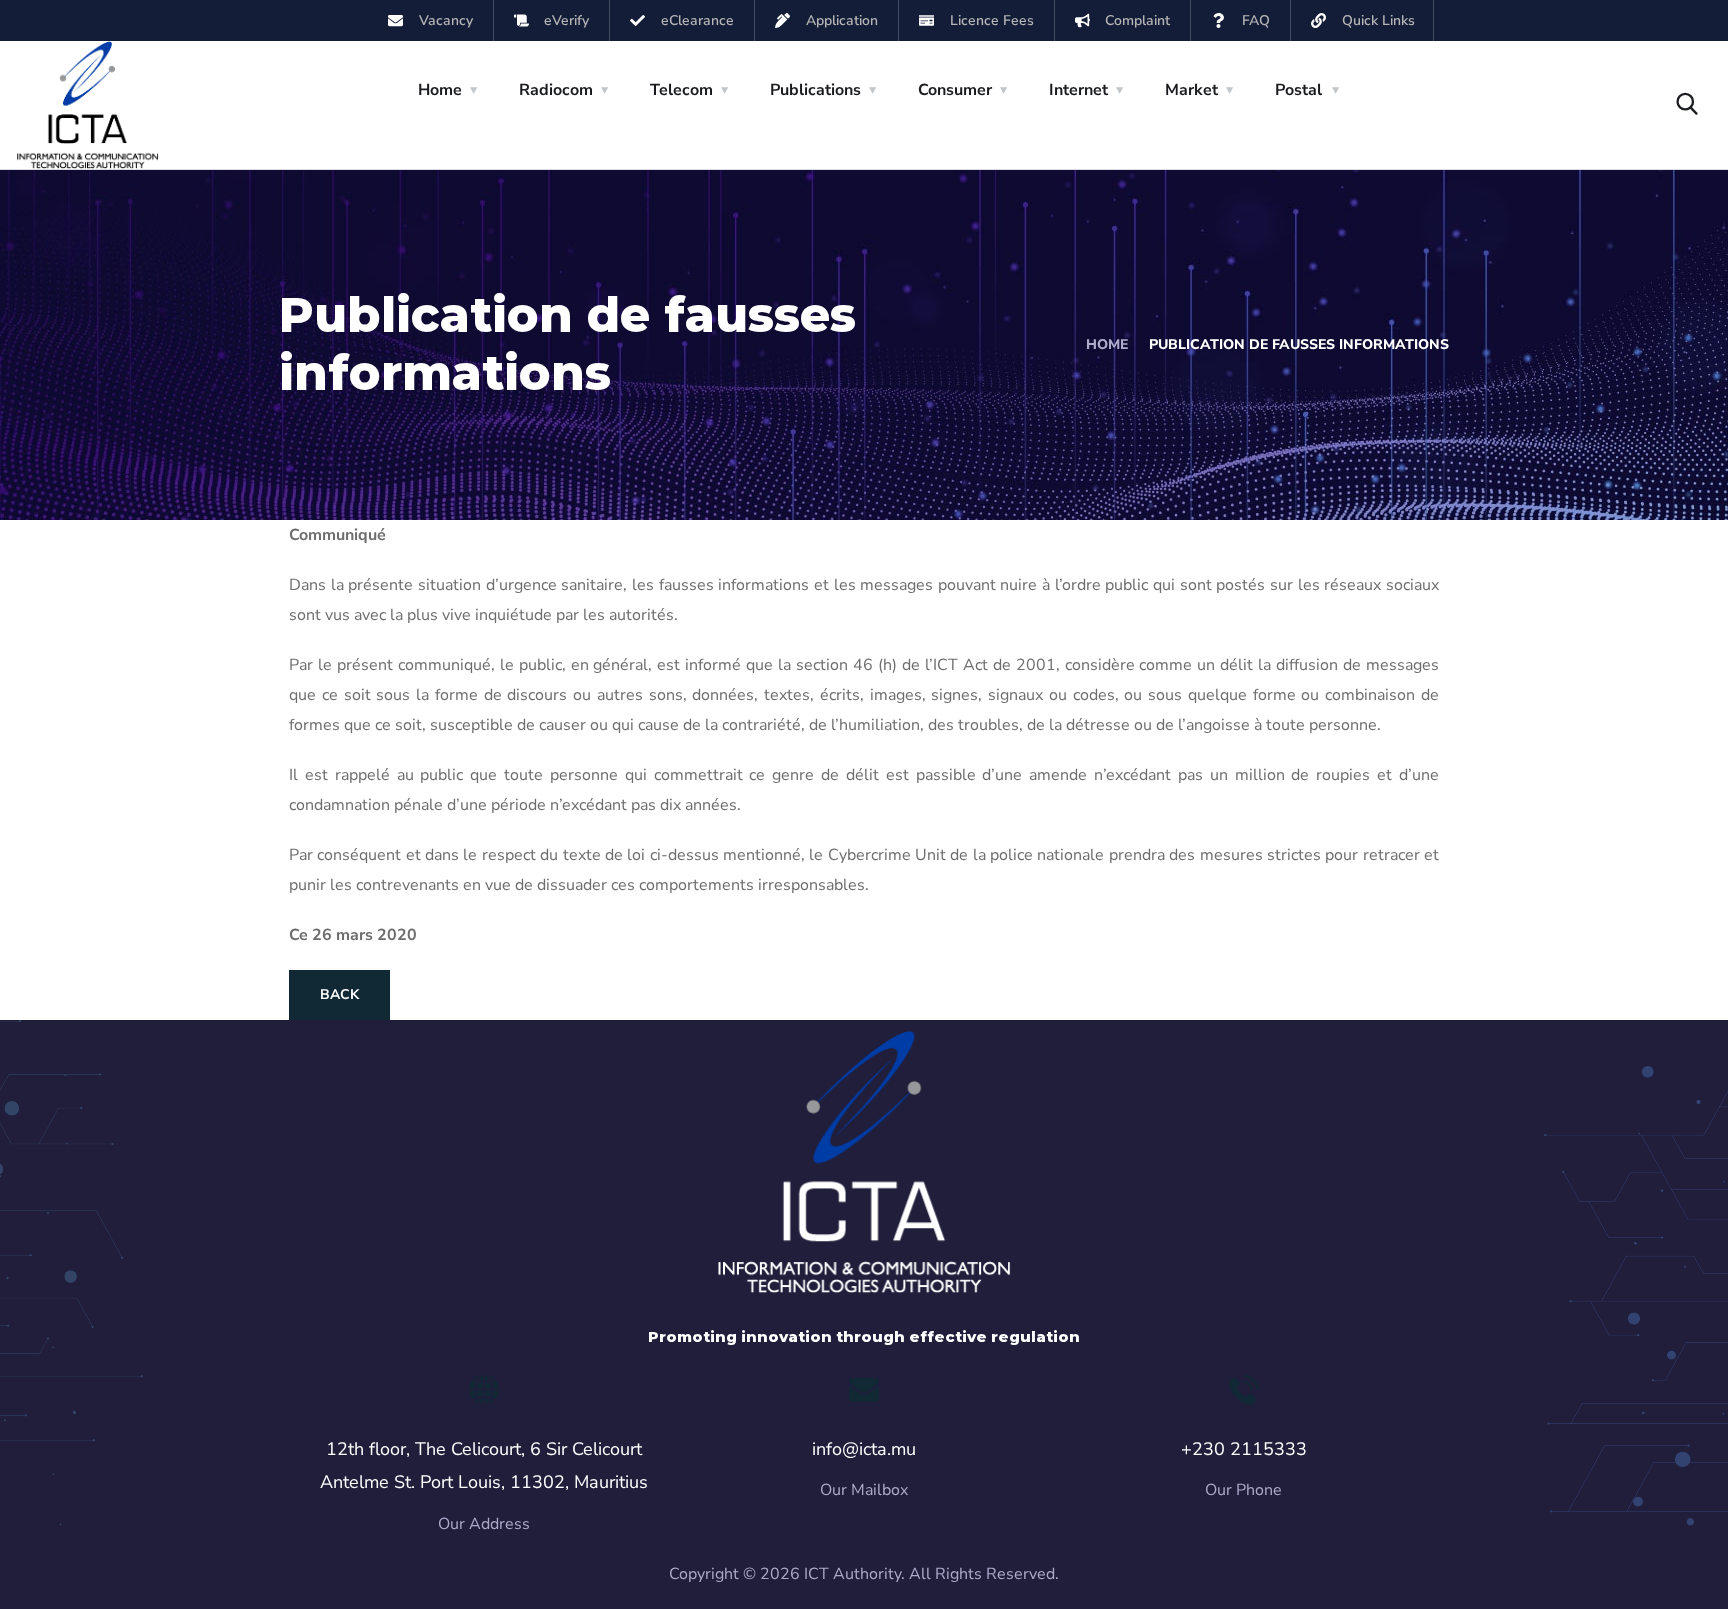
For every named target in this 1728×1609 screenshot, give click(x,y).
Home (1107, 344)
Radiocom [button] (556, 90)
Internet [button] (1078, 90)
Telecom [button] (681, 90)
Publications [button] (815, 90)
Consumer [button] (955, 90)
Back (339, 994)
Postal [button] (1298, 90)
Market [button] (1191, 90)
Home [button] (440, 90)
